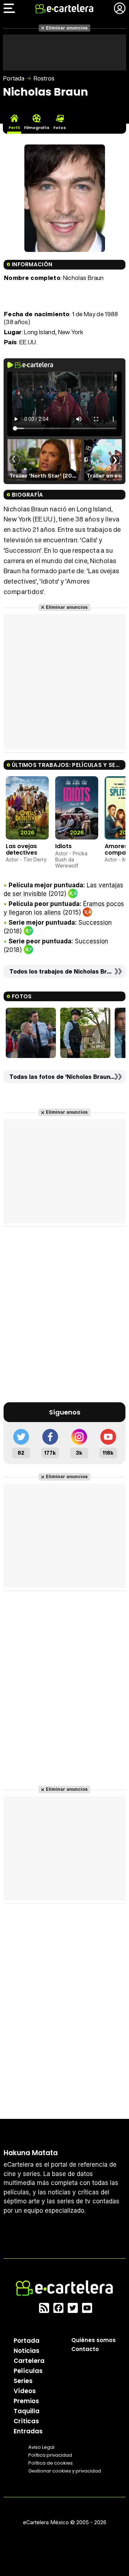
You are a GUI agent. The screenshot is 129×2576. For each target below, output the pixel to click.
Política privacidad (50, 2455)
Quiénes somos (94, 2340)
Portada (14, 78)
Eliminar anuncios (67, 28)
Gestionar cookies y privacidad (65, 2471)
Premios (26, 2401)
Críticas (26, 2421)
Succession (95, 923)
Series (23, 2381)
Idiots (63, 846)
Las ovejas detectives (21, 849)
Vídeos (25, 2391)
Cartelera (29, 2361)
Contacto (85, 2349)
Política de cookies (51, 2463)
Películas (28, 2371)
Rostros (44, 78)
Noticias (27, 2351)
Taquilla (27, 2411)
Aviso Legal (41, 2447)
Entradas (28, 2431)
